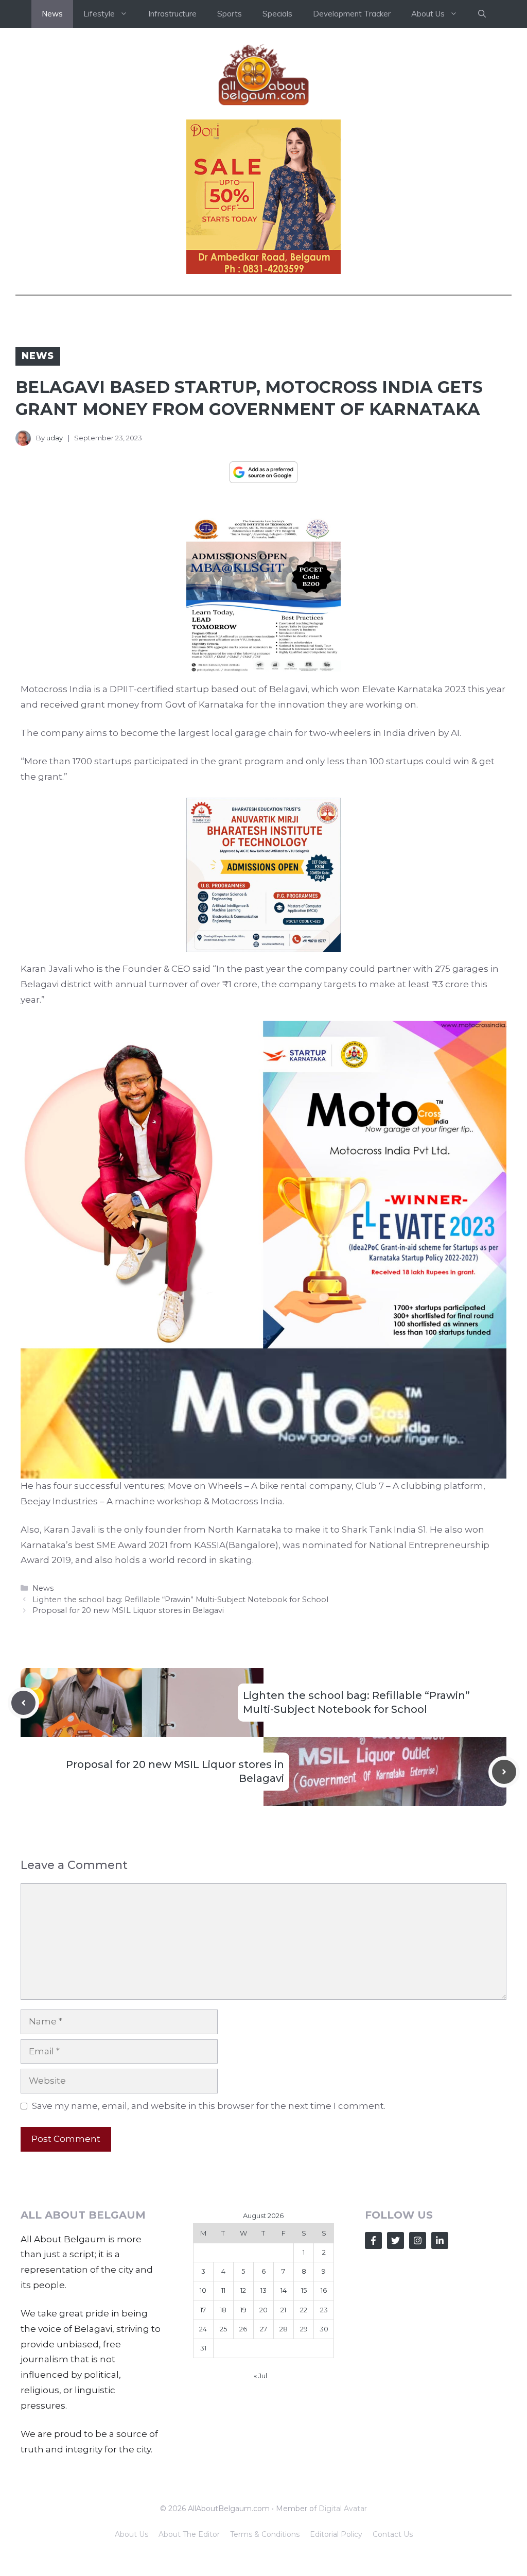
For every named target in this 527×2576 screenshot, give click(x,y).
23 (324, 2310)
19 (243, 2310)
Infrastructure (172, 14)
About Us (131, 2534)
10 (203, 2290)
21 (283, 2310)
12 (243, 2290)
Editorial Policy (336, 2534)
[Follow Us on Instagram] (418, 2240)
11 (223, 2290)
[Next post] (504, 1772)
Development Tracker (352, 14)
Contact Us (393, 2534)
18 (223, 2310)
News (52, 14)
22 (304, 2310)
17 (203, 2310)
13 (263, 2290)
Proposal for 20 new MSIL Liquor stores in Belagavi (128, 1610)
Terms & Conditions (265, 2534)
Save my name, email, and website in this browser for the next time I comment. (209, 2106)
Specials (277, 14)
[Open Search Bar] (482, 14)
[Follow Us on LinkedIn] (440, 2240)
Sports (230, 14)
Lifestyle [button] (99, 14)
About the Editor (189, 2534)
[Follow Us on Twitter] (396, 2240)
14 (284, 2290)
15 (304, 2290)
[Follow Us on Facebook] (373, 2240)
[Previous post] (23, 1703)
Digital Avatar (343, 2509)
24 (203, 2329)
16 (324, 2290)
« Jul (260, 2376)
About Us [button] (428, 14)
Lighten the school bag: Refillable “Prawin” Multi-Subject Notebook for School (180, 1600)
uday (55, 438)
